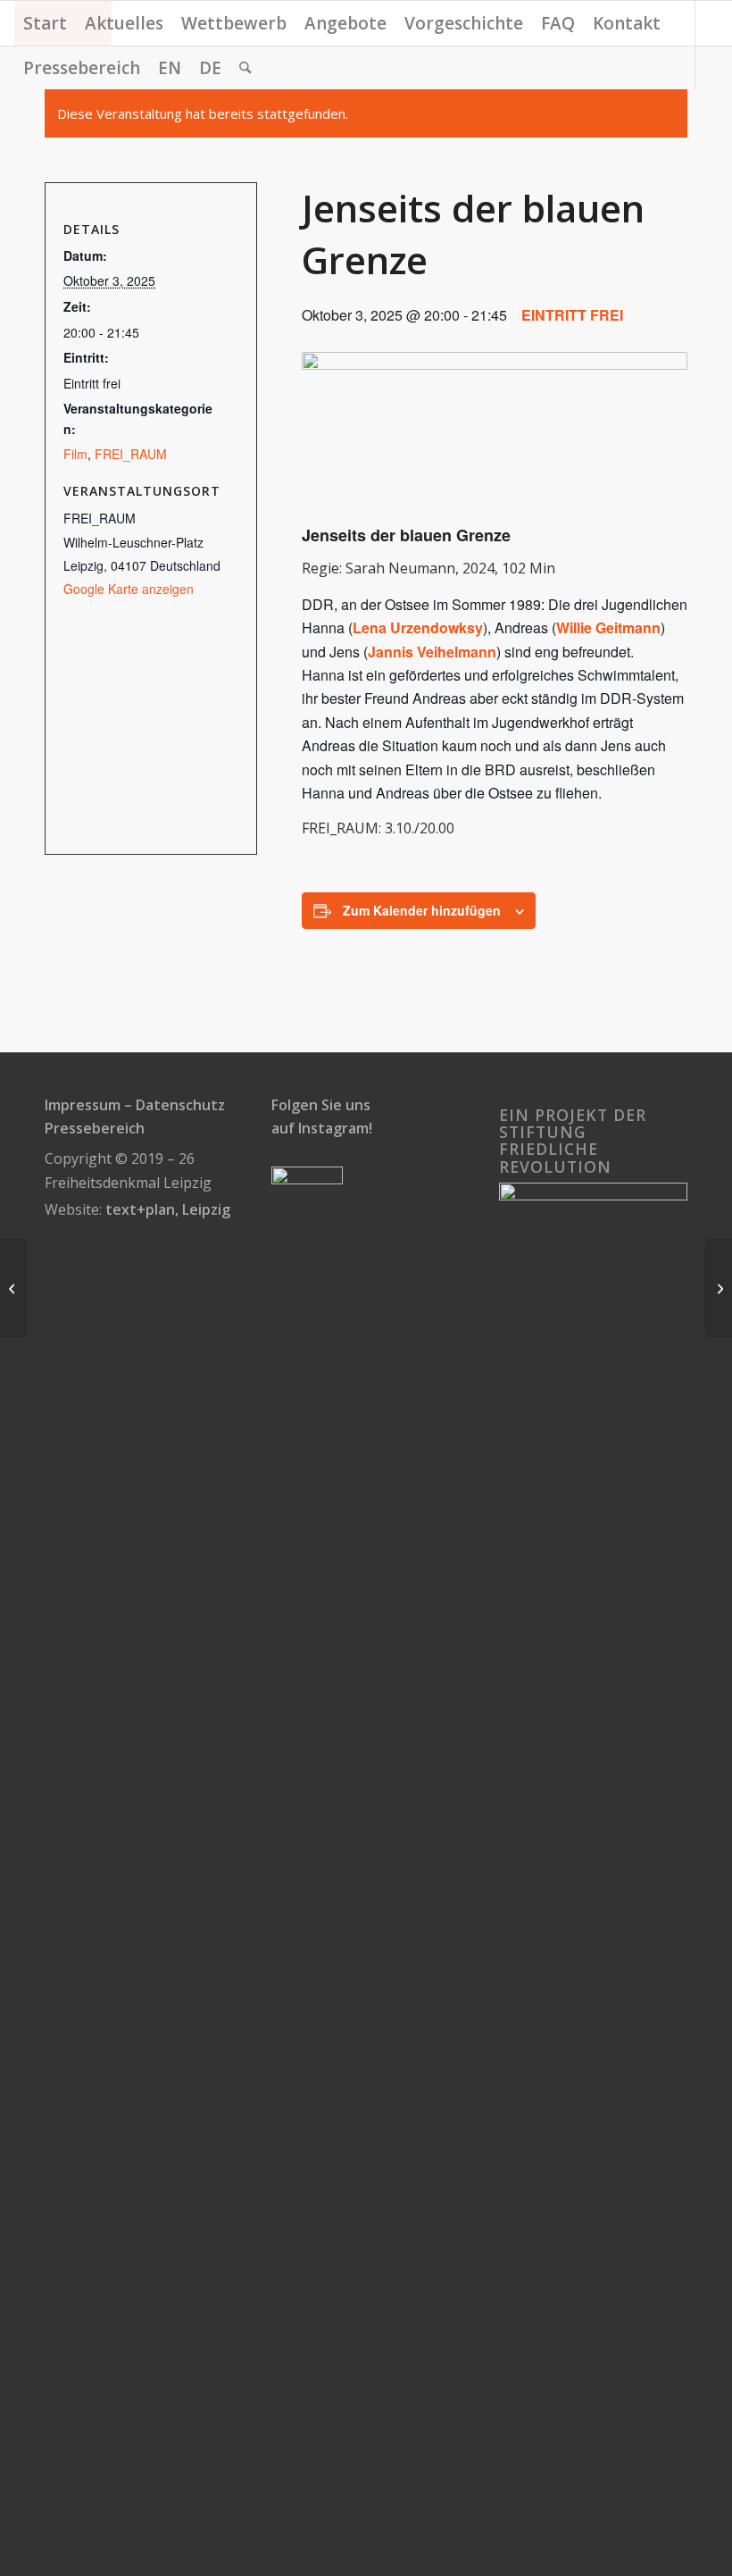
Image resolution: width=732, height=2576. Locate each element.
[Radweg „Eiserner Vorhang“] (14, 1288)
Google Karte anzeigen (129, 589)
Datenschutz (180, 1105)
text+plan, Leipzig (168, 1209)
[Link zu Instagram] (20, 112)
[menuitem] (45, 23)
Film (75, 454)
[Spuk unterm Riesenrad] (718, 1288)
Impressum (83, 1105)
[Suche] (245, 68)
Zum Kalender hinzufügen (422, 910)
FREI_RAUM (131, 454)
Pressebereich (95, 1128)
